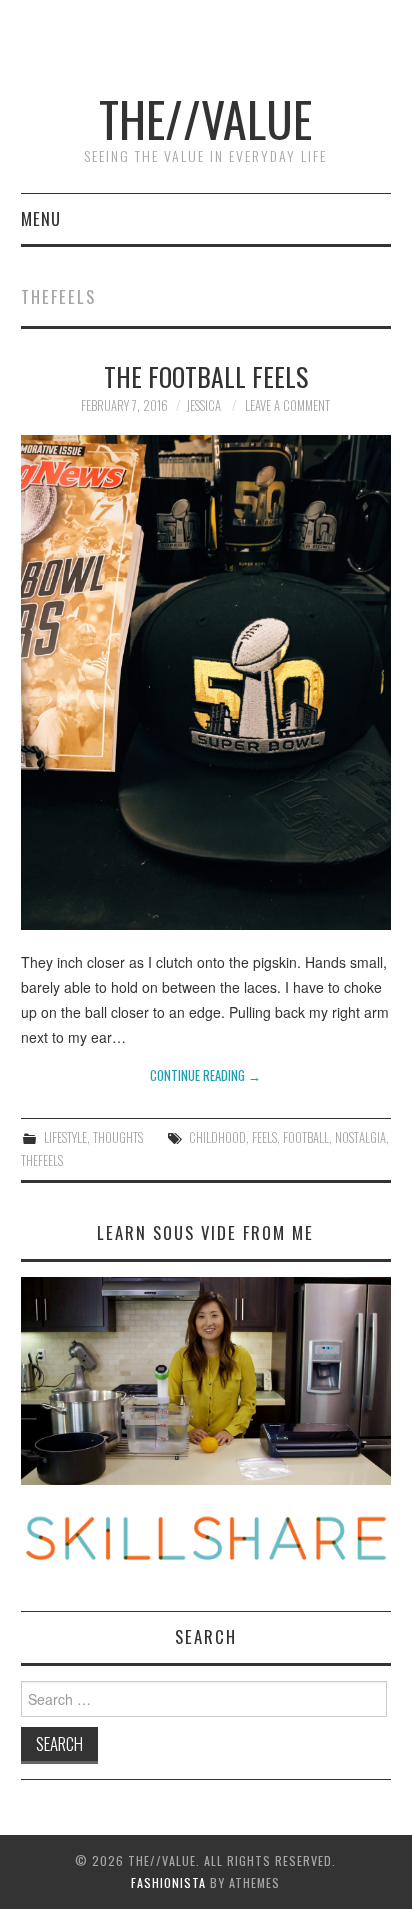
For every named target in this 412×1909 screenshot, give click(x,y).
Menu (41, 218)
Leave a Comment (287, 405)
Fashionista (168, 1882)
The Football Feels (206, 376)
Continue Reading (205, 1075)
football (306, 1137)
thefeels (42, 1160)
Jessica (203, 405)
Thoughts (118, 1137)
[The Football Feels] (206, 682)
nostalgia (360, 1137)
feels (264, 1137)
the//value (205, 118)
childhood (217, 1137)
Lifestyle (65, 1137)
